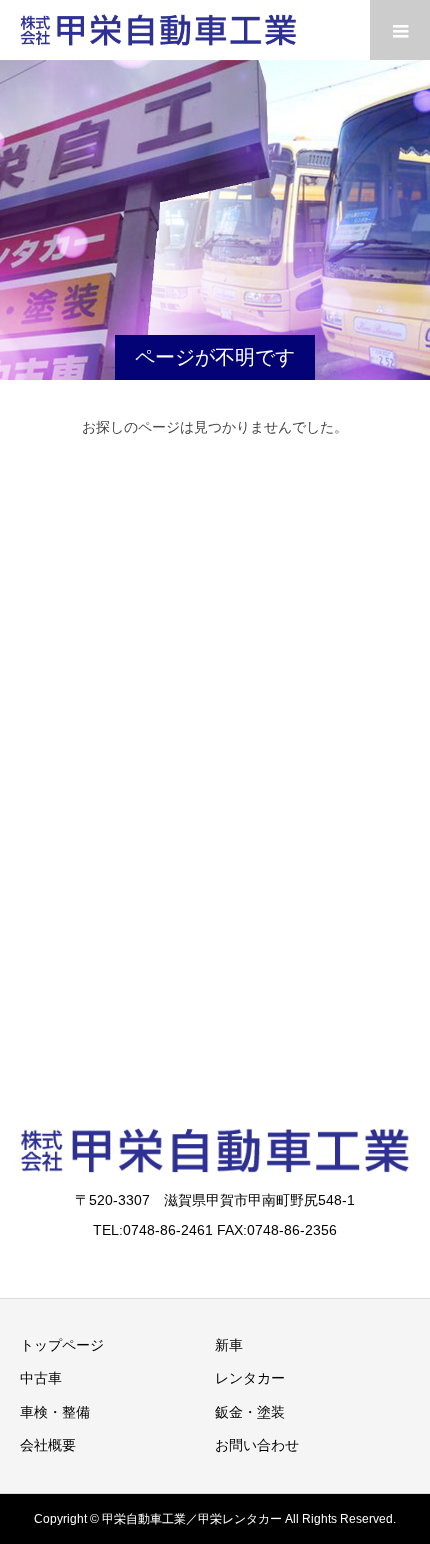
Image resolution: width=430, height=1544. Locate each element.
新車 (229, 1345)
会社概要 (48, 1445)
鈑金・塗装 (250, 1412)
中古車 (41, 1378)
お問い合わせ (257, 1445)
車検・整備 (55, 1412)
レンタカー (250, 1378)
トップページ (62, 1345)
